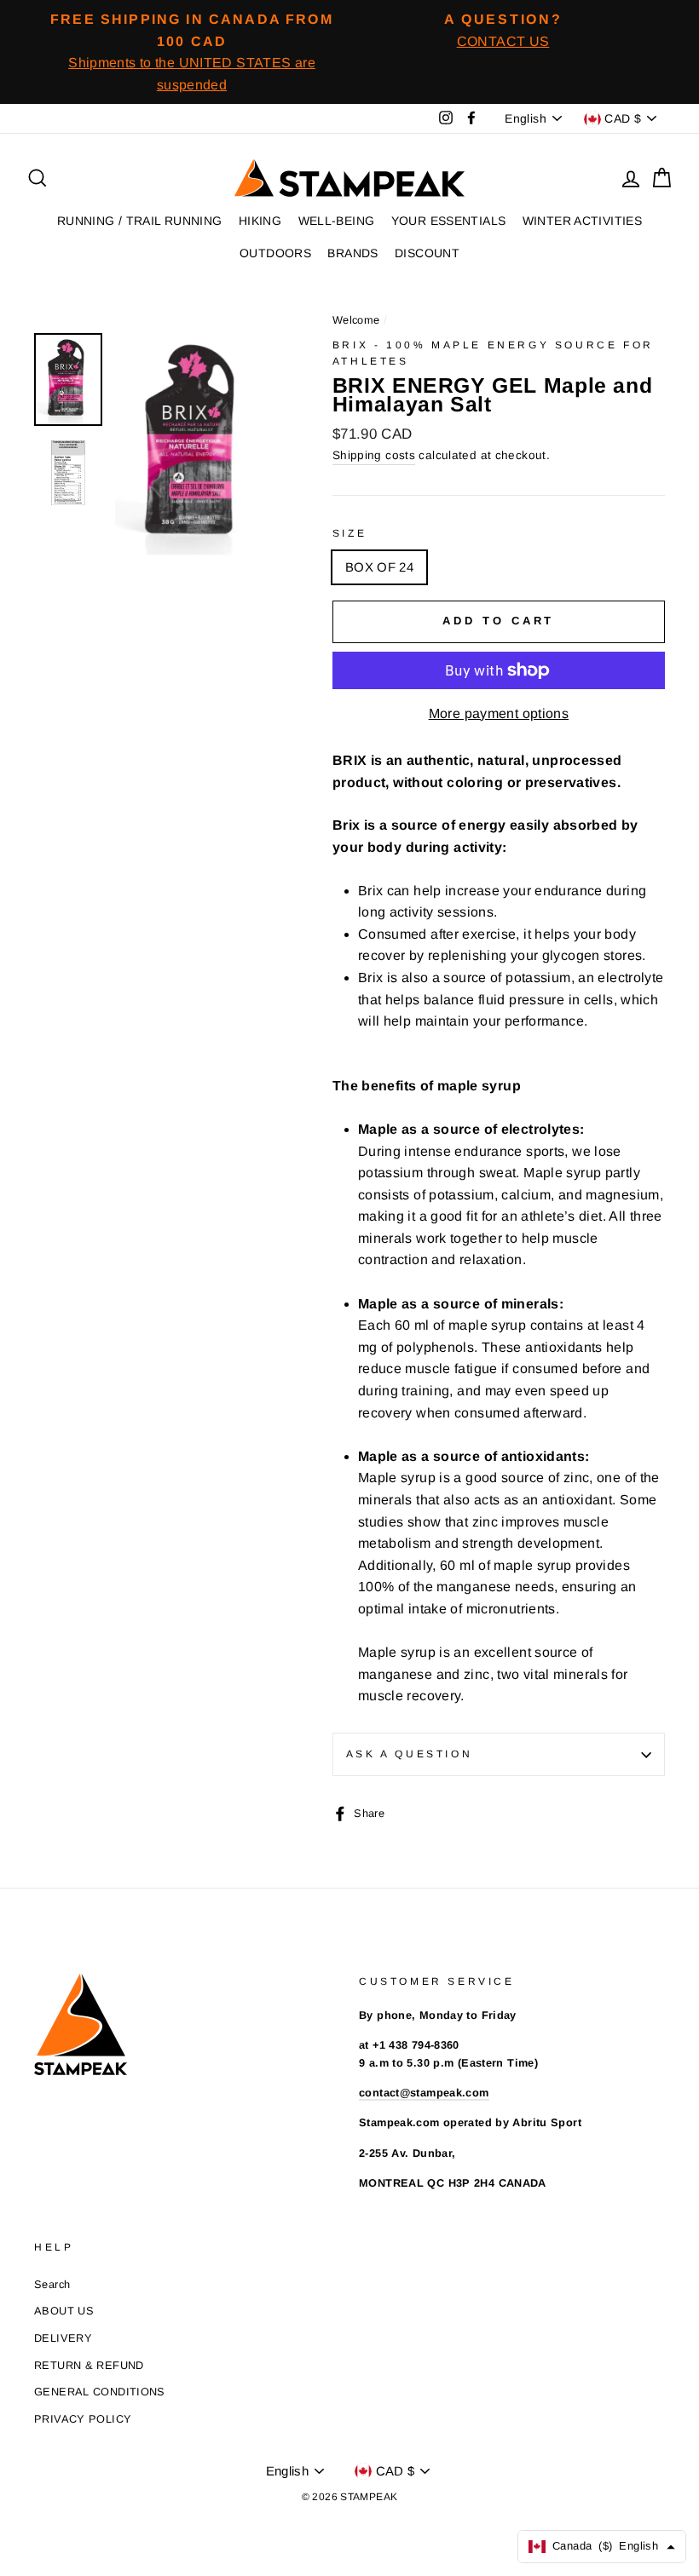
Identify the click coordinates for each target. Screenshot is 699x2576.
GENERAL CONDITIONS (100, 2392)
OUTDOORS (275, 253)
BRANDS (352, 253)
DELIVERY (63, 2338)
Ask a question (409, 1754)
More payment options (499, 713)
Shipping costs (374, 455)
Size (349, 533)
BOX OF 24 (379, 567)
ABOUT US (64, 2311)
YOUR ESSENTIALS (449, 221)
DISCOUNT (427, 253)
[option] (192, 52)
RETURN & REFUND (89, 2365)
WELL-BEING (337, 221)
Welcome (356, 320)
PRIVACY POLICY (83, 2419)
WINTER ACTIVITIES (582, 221)
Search (52, 2284)
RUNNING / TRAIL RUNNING (140, 221)
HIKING (260, 221)
